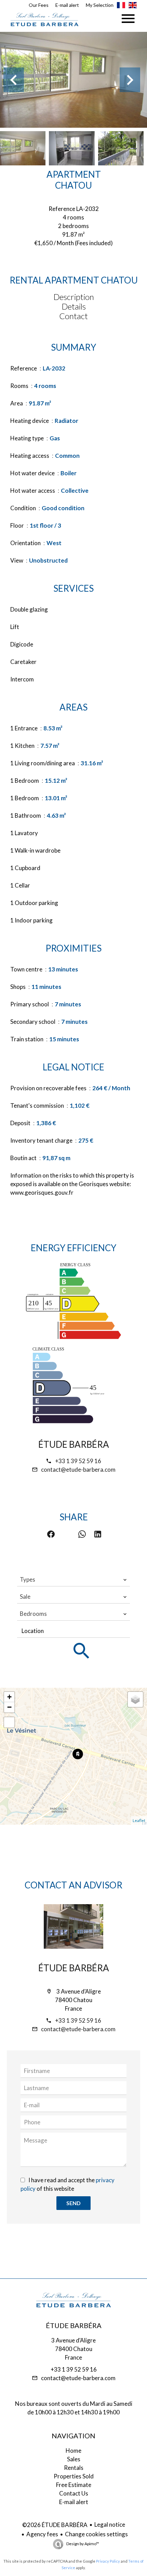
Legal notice (110, 2524)
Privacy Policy (108, 2561)
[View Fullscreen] (9, 1722)
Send (73, 2203)
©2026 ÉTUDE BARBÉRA (55, 2525)
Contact (73, 316)
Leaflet (139, 1820)
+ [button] (9, 1697)
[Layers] (135, 1699)
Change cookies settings (96, 2534)
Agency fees (42, 2534)
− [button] (9, 1707)
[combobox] (73, 1580)
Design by (82, 2544)
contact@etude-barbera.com (78, 1469)
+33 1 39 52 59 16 (78, 1461)
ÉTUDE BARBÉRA (74, 1444)
